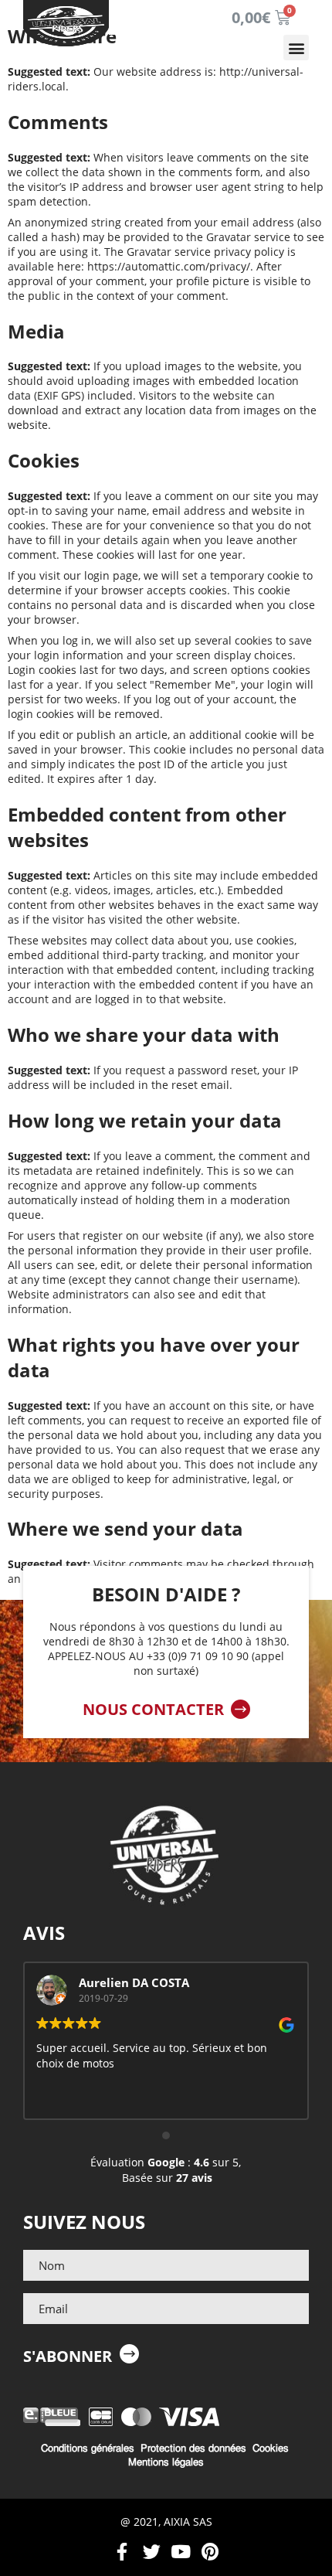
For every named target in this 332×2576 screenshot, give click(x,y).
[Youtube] (181, 2552)
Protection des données (193, 2448)
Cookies (271, 2448)
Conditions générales (88, 2448)
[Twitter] (152, 2552)
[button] (296, 48)
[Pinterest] (210, 2552)
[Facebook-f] (122, 2552)
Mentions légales (166, 2462)
